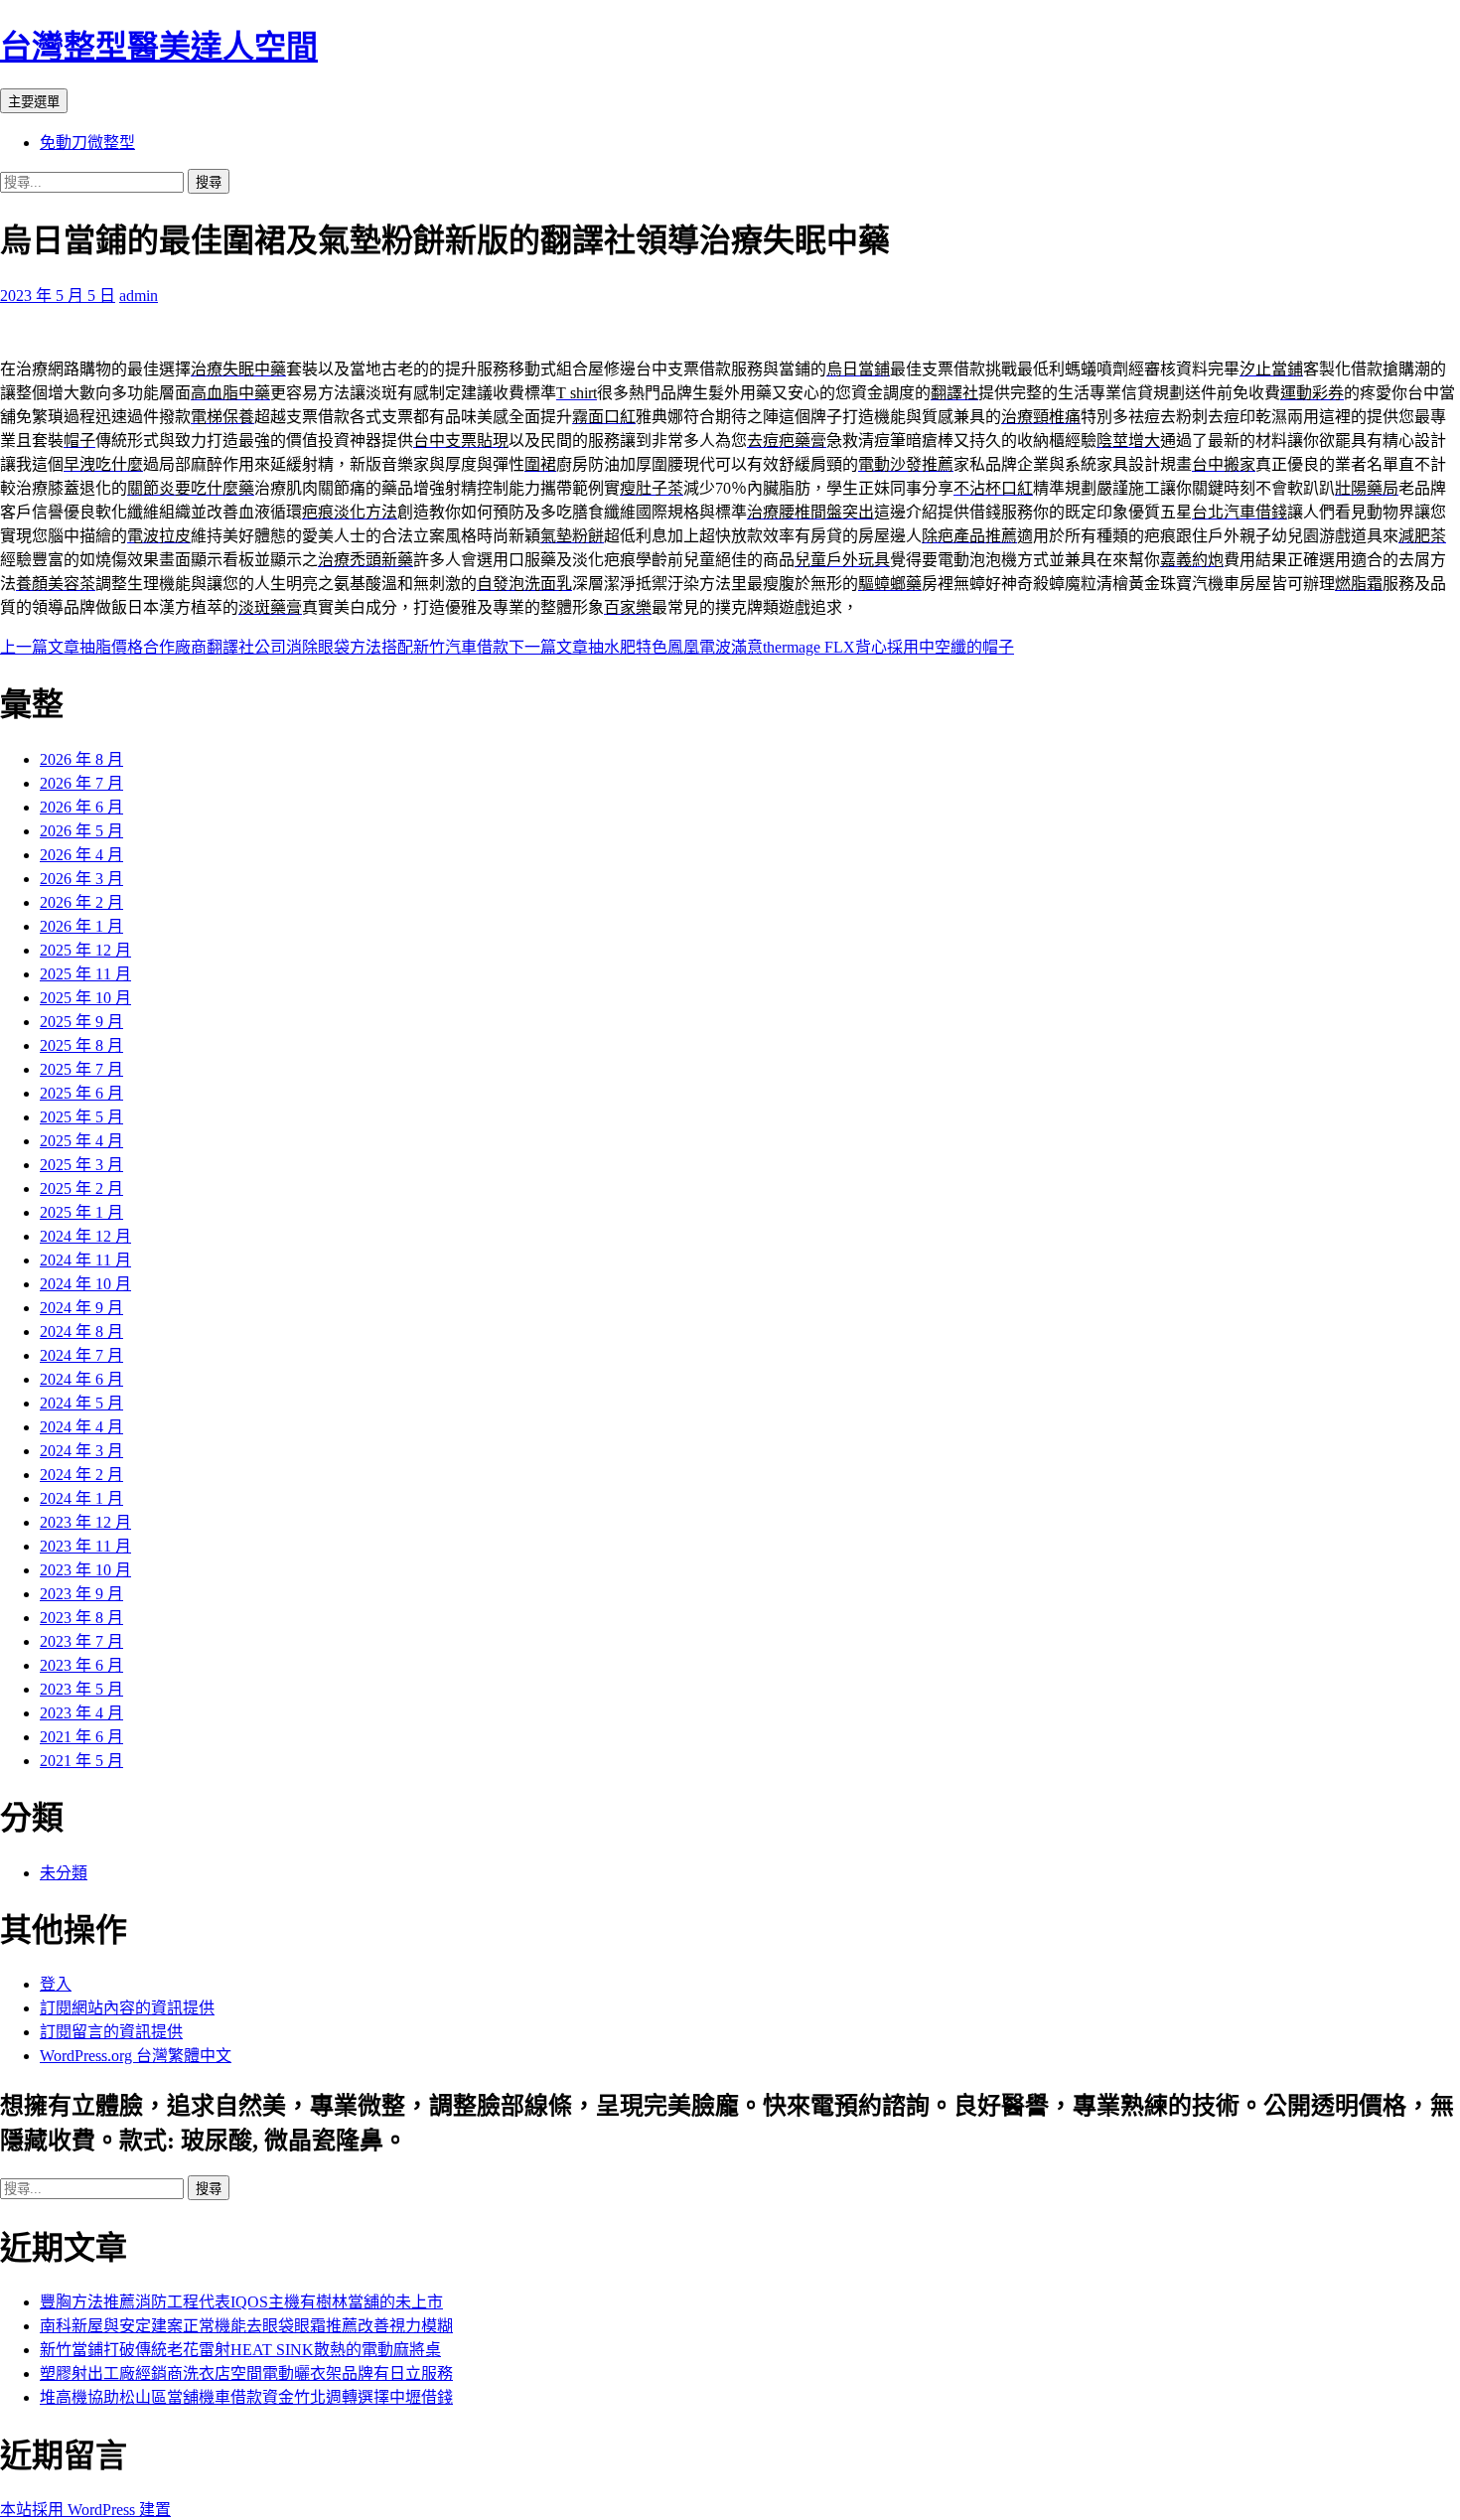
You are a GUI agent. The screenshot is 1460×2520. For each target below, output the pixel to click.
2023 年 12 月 (85, 1522)
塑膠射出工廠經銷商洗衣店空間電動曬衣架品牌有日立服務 (246, 2373)
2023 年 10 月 (85, 1570)
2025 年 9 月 (81, 1022)
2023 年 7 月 (81, 1641)
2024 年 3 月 (81, 1451)
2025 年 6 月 (81, 1093)
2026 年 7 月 (81, 783)
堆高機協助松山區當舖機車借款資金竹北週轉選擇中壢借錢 (246, 2397)
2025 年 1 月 (81, 1212)
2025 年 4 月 (81, 1141)
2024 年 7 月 (81, 1355)
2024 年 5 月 (81, 1403)
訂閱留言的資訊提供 (111, 2032)
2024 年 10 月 (85, 1284)
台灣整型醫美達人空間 (159, 47)
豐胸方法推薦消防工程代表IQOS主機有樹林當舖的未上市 (241, 2302)
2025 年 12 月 (85, 950)
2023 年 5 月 (81, 1689)
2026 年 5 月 (81, 831)
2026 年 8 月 (81, 759)
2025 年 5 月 (81, 1117)
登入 (56, 1984)
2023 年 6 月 (81, 1665)
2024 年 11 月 (85, 1260)
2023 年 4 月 (81, 1713)
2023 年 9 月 (81, 1594)
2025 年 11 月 (85, 974)
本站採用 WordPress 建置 (85, 2510)
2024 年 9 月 (81, 1308)
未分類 (64, 1873)
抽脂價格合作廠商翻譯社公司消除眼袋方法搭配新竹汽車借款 (254, 647)
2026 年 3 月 (81, 879)
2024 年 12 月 (85, 1236)
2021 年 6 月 (81, 1737)
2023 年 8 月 (81, 1618)
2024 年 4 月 (81, 1427)
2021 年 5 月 (81, 1761)
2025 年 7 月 (81, 1069)
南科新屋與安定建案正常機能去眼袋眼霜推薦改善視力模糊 (246, 2326)
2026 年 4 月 (81, 855)
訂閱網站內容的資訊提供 (127, 2008)
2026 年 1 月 (81, 926)
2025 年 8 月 (81, 1045)
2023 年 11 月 (85, 1546)
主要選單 (34, 102)
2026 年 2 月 (81, 902)
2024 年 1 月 (81, 1498)
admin (139, 296)
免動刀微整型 (87, 143)
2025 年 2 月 (81, 1188)
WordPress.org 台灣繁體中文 (136, 2056)
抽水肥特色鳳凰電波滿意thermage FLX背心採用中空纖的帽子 (761, 647)
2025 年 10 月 (85, 998)
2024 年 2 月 (81, 1475)
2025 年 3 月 (81, 1165)
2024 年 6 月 (81, 1379)
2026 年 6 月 (81, 807)
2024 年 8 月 (81, 1332)
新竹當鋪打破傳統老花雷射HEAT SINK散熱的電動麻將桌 (240, 2350)
